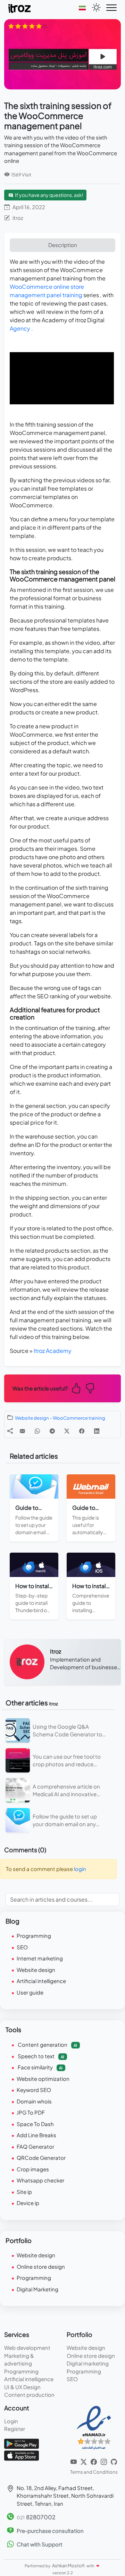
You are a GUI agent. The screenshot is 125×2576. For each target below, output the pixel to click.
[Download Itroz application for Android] (22, 2443)
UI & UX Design (22, 2387)
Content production (29, 2395)
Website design (32, 1418)
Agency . (21, 328)
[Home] (20, 8)
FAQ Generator (35, 2146)
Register (15, 2429)
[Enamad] (94, 2427)
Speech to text (40, 2056)
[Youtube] (74, 2461)
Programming (34, 1936)
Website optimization (43, 2079)
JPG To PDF (31, 2112)
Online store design (41, 2266)
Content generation (47, 2044)
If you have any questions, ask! (49, 195)
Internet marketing (40, 1958)
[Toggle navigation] (111, 8)
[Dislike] (90, 1388)
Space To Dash (35, 2124)
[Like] (76, 1388)
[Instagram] (104, 2461)
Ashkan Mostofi (69, 2566)
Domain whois (34, 2101)
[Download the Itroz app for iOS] (22, 2455)
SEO (22, 1947)
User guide (30, 1992)
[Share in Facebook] (82, 1431)
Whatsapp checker (40, 2180)
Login (11, 2421)
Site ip (24, 2192)
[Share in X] (67, 1431)
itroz (18, 218)
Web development (27, 2348)
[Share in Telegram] (52, 1431)
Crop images (33, 2169)
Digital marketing (88, 2363)
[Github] (114, 2461)
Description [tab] (63, 245)
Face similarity (40, 2067)
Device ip (28, 2203)
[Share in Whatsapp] (37, 1431)
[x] (84, 2461)
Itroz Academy (53, 1351)
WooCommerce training (79, 1418)
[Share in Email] (22, 1431)
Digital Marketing (37, 2289)
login (80, 1869)
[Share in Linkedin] (97, 1431)
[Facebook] (94, 2461)
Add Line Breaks (36, 2135)
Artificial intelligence (41, 1981)
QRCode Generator (41, 2158)
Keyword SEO (34, 2090)
